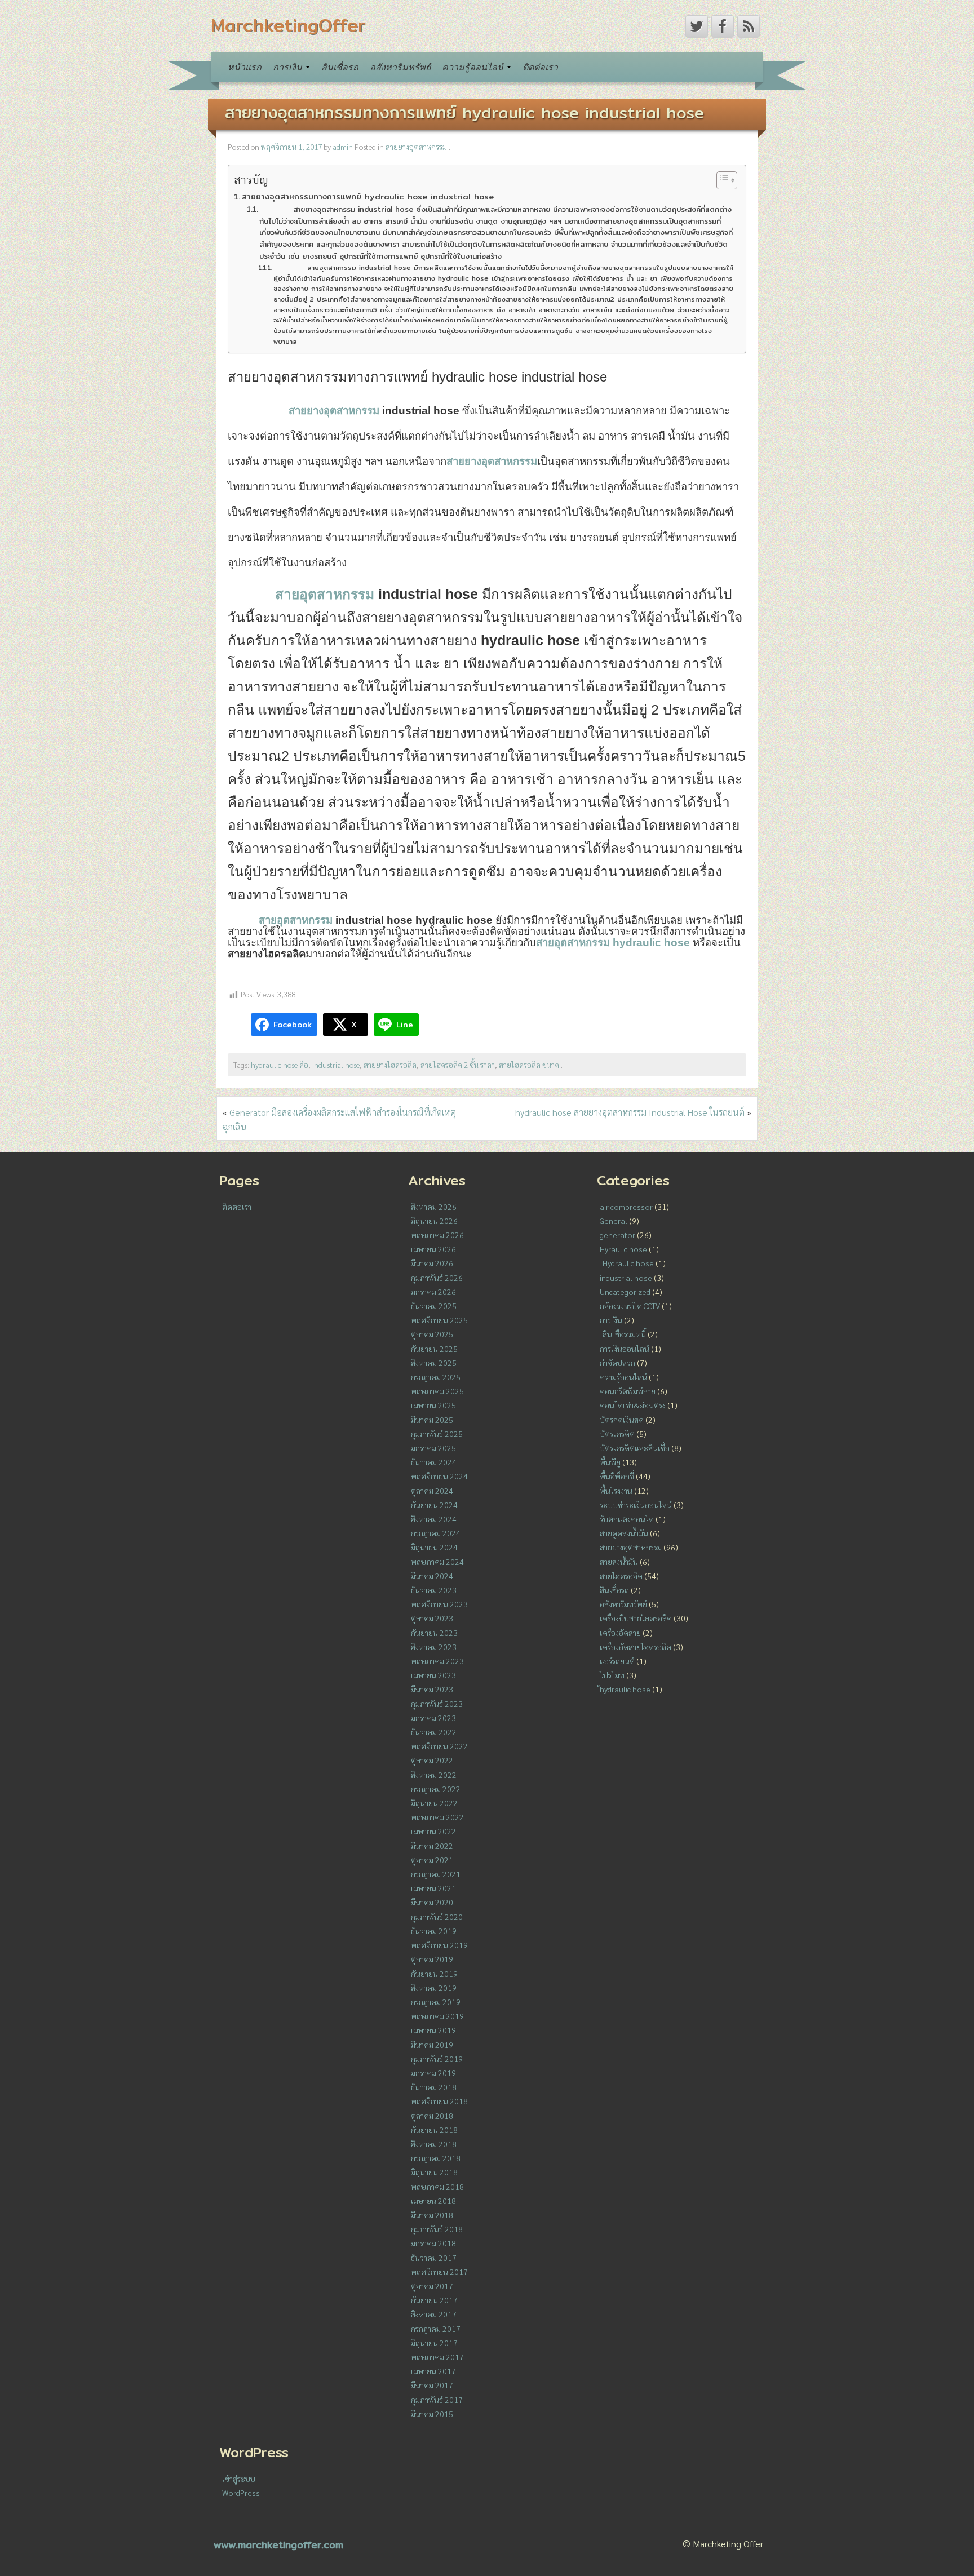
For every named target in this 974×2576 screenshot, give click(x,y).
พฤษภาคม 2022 (437, 1817)
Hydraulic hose (628, 1263)
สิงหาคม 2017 (434, 2314)
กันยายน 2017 (434, 2300)
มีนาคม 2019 (432, 2045)
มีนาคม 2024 (432, 1576)
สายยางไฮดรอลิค (390, 1065)
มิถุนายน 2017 (434, 2343)
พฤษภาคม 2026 (437, 1235)
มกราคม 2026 (433, 1292)
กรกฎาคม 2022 (436, 1789)
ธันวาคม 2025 (434, 1306)
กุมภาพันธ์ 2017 (437, 2400)
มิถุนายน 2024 (434, 1547)
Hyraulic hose (623, 1249)
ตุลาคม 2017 (432, 2286)
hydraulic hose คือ (280, 1065)
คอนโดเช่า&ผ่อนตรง (633, 1405)
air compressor (626, 1207)
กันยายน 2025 (434, 1349)
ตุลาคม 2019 (432, 1959)
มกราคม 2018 (433, 2243)
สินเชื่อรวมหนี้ (624, 1334)
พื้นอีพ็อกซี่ (617, 1476)
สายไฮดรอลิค (621, 1576)
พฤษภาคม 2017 (437, 2357)
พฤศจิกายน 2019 (439, 1945)
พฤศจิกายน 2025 (439, 1320)
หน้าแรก (245, 67)
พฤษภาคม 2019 (437, 2016)
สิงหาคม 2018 (434, 2144)
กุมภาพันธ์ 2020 (437, 1917)
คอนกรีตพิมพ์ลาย (628, 1391)
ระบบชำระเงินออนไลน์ (636, 1505)
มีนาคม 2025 (432, 1420)
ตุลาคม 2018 (432, 2116)
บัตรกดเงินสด (622, 1420)
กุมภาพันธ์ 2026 (437, 1278)
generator (617, 1235)
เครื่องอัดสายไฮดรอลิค (636, 1647)
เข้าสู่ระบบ (239, 2479)
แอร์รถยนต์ (617, 1661)
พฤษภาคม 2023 (437, 1661)
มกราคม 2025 (433, 1448)
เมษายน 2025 (433, 1405)
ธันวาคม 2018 (434, 2087)
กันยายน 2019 (434, 1974)
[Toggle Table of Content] (721, 180)
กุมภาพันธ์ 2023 (437, 1704)
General (614, 1221)
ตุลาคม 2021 (432, 1860)
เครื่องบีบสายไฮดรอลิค (636, 1618)
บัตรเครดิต (617, 1434)
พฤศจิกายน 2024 (439, 1476)
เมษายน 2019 (433, 2030)
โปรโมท (612, 1675)
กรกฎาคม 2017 (436, 2329)
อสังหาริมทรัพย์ (400, 67)
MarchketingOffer (288, 25)
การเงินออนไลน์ (625, 1349)
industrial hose (336, 1065)
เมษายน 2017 (433, 2371)
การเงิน (289, 67)
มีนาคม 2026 (432, 1263)
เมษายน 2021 (433, 1888)
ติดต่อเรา (540, 67)
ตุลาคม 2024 (432, 1491)
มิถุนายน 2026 (434, 1221)
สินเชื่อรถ (340, 67)
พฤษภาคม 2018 (437, 2187)
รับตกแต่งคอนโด (627, 1519)
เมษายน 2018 (433, 2201)
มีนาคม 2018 (432, 2215)
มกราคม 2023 (433, 1718)
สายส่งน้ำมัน (619, 1562)
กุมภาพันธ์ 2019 (437, 2059)
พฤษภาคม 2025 (437, 1391)
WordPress (241, 2493)
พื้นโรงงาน (616, 1491)
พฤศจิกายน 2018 (439, 2101)
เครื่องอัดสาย (620, 1633)
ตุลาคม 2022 (432, 1760)
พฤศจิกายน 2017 (439, 2272)
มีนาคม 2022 (432, 1846)
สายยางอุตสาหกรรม (416, 147)
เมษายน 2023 (433, 1675)
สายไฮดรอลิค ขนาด (529, 1065)
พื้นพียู (610, 1462)
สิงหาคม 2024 (434, 1519)
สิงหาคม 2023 (434, 1647)
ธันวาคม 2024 (434, 1462)
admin (343, 147)
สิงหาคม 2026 (434, 1207)
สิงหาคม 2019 (434, 1988)
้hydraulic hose (625, 1689)
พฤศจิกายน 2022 (439, 1746)
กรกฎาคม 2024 (436, 1533)
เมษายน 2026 (433, 1249)
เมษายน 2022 (433, 1831)
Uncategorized (625, 1292)
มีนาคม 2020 (432, 1902)
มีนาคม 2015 (432, 2414)
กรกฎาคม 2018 (436, 2158)
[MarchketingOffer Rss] (749, 26)
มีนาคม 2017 (432, 2385)
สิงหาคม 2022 (434, 1775)
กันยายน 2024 (434, 1505)
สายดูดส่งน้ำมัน (624, 1533)
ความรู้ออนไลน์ (474, 67)
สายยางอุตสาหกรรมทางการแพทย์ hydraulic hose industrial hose (464, 112)
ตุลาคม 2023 (432, 1618)
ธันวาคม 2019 (434, 1931)
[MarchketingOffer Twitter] (697, 26)
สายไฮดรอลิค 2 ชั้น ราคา (458, 1065)
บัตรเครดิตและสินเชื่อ (635, 1448)
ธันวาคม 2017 (434, 2258)
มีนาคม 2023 (432, 1689)
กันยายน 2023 (434, 1633)
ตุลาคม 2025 (432, 1334)
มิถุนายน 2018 (434, 2172)
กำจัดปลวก (617, 1363)
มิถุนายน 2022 (434, 1803)
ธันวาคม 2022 (434, 1732)
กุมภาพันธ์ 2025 (437, 1434)
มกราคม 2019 (433, 2073)
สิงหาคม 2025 (434, 1363)
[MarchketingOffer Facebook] (723, 26)
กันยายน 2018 (434, 2130)
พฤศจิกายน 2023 (439, 1604)
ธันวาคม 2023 (434, 1590)
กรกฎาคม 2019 (436, 2002)
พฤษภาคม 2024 (437, 1562)
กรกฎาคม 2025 (436, 1377)
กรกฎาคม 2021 (436, 1874)
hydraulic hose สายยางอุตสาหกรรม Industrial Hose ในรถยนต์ (630, 1112)
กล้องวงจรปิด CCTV (630, 1306)
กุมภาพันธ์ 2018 (437, 2229)
